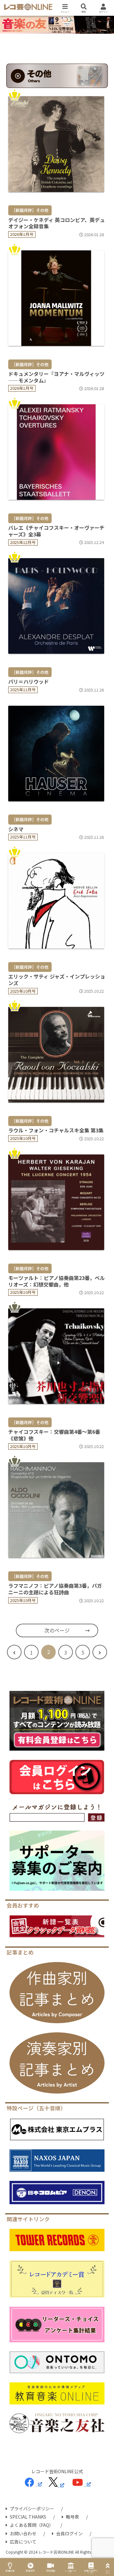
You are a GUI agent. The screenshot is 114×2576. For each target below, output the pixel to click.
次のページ (57, 1630)
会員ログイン (69, 2533)
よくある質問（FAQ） (32, 2525)
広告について (23, 2542)
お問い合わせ (23, 2533)
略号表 (73, 2517)
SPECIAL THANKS (28, 2517)
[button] (102, 1507)
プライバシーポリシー (32, 2509)
